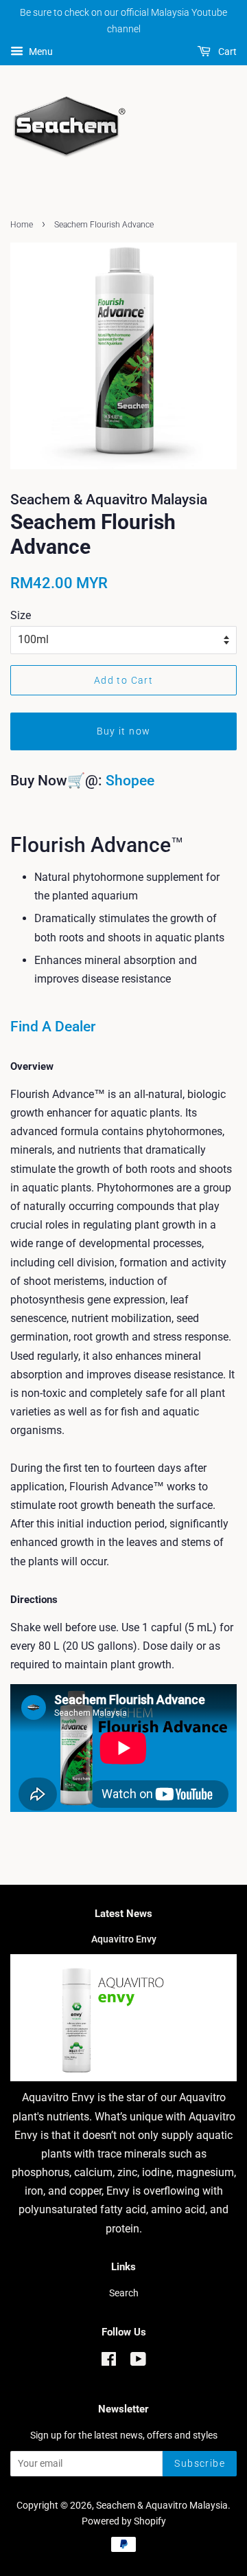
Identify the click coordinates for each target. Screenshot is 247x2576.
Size (21, 615)
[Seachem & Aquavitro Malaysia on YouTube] (138, 2362)
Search (124, 2293)
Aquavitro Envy (124, 1939)
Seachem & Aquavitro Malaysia (162, 2505)
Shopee (130, 781)
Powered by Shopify (124, 2521)
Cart (226, 52)
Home (22, 225)
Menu (40, 52)
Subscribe (200, 2463)
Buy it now (124, 731)
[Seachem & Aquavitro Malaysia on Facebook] (109, 2362)
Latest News (123, 1914)
